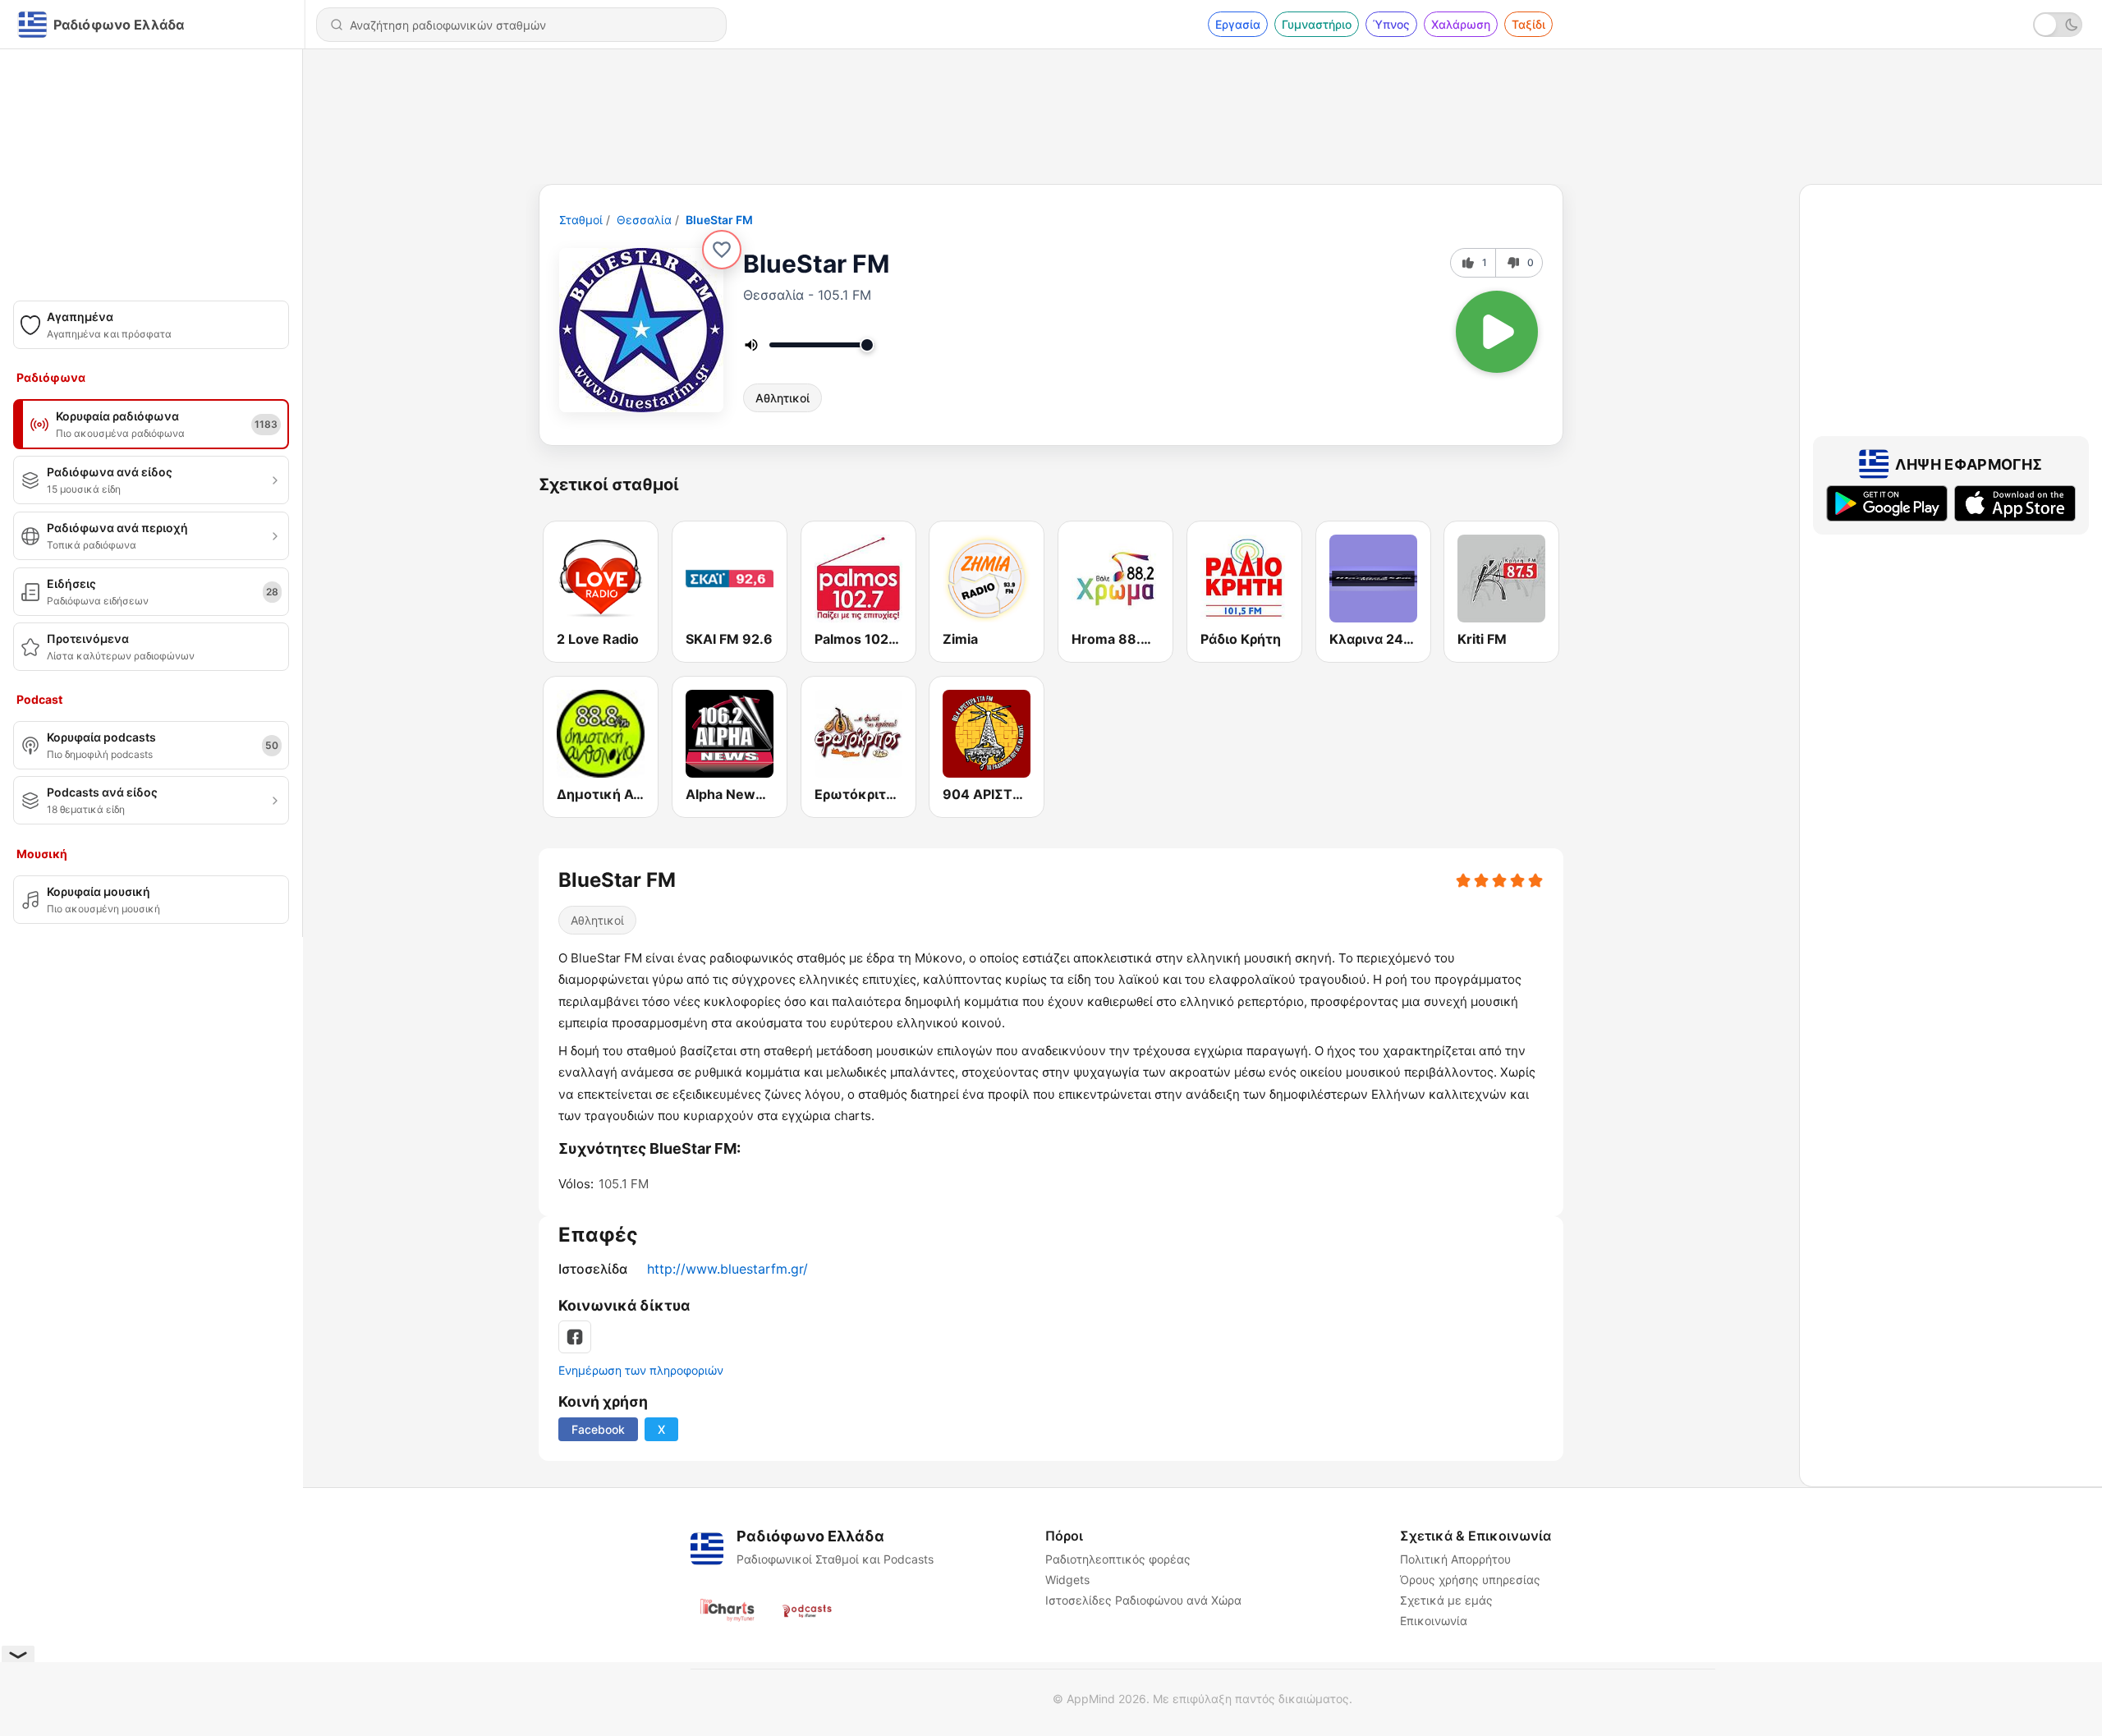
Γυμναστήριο (1317, 24)
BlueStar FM (719, 220)
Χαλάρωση (1461, 24)
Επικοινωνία (1434, 1621)
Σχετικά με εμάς (1446, 1600)
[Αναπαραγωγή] (1497, 332)
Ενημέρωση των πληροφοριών (641, 1370)
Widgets (1067, 1580)
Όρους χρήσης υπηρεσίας (1470, 1580)
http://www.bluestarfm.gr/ (727, 1269)
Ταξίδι (1528, 24)
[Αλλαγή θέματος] (2058, 25)
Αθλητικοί (783, 398)
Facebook (598, 1429)
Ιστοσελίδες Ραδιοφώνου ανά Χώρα (1143, 1600)
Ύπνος (1391, 24)
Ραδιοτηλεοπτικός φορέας (1118, 1559)
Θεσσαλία (644, 220)
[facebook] (575, 1337)
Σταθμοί (581, 220)
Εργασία (1238, 24)
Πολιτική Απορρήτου (1455, 1559)
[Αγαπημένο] (722, 250)
